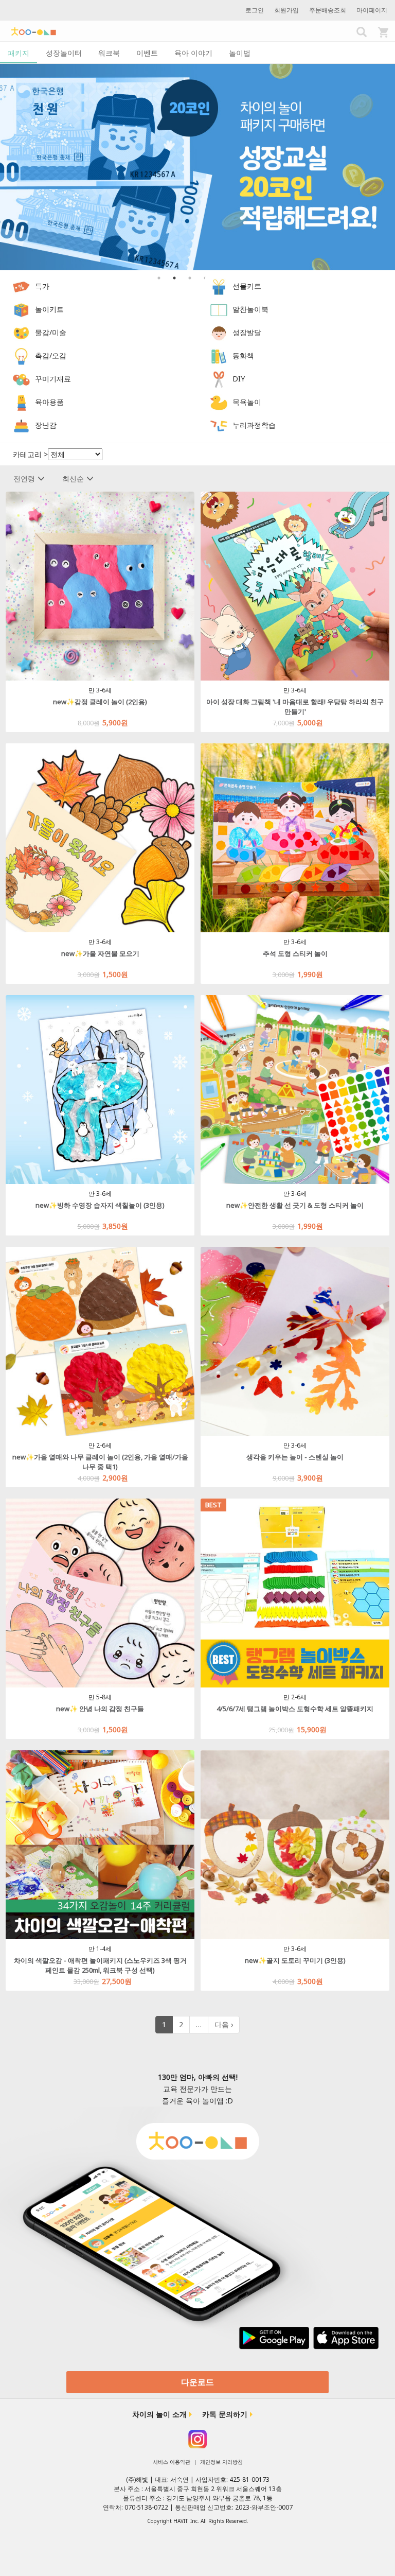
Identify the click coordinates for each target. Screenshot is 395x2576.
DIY (239, 379)
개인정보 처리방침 (221, 2462)
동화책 (243, 355)
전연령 (24, 478)
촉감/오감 (51, 355)
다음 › (224, 2024)
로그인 (255, 10)
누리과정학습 (254, 425)
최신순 (73, 478)
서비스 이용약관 (172, 2462)
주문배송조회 (328, 10)
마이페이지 (372, 10)
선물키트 (247, 286)
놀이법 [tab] (240, 53)
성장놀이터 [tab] (64, 53)
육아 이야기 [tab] (193, 53)
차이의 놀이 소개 (159, 2414)
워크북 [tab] (109, 53)
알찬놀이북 (250, 309)
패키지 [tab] (19, 53)
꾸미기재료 (53, 379)
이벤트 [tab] (147, 53)
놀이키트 (49, 309)
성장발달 (247, 332)
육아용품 (49, 402)
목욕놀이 (247, 402)
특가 (42, 286)
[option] (197, 167)
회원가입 (286, 10)
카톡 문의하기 (225, 2414)
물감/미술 (51, 332)
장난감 (46, 425)
